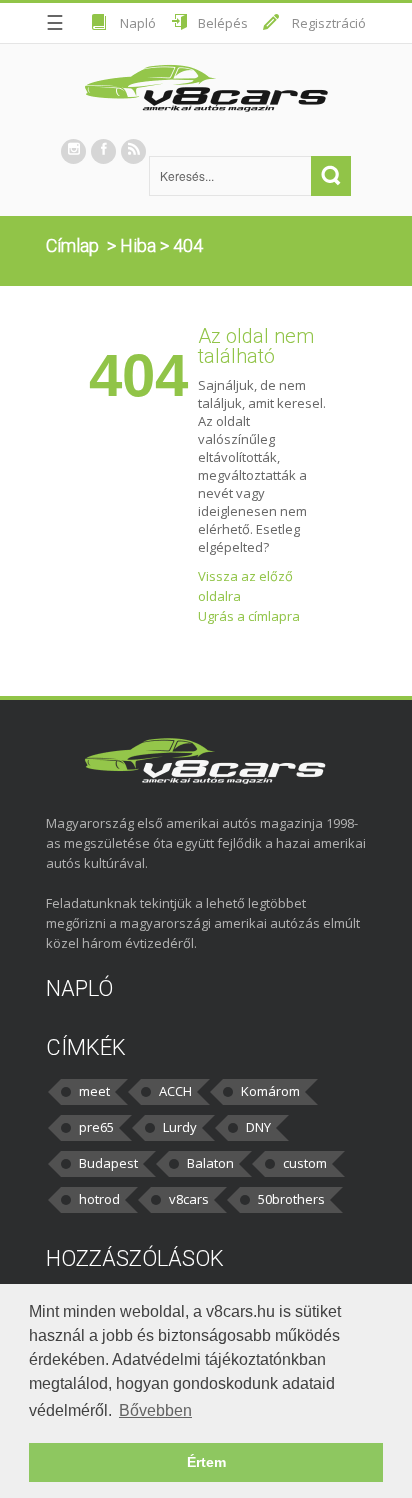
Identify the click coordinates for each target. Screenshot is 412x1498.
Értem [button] (206, 1462)
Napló (138, 23)
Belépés (223, 23)
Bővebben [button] (155, 1410)
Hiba (138, 245)
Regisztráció (329, 23)
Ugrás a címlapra (249, 616)
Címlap (72, 245)
